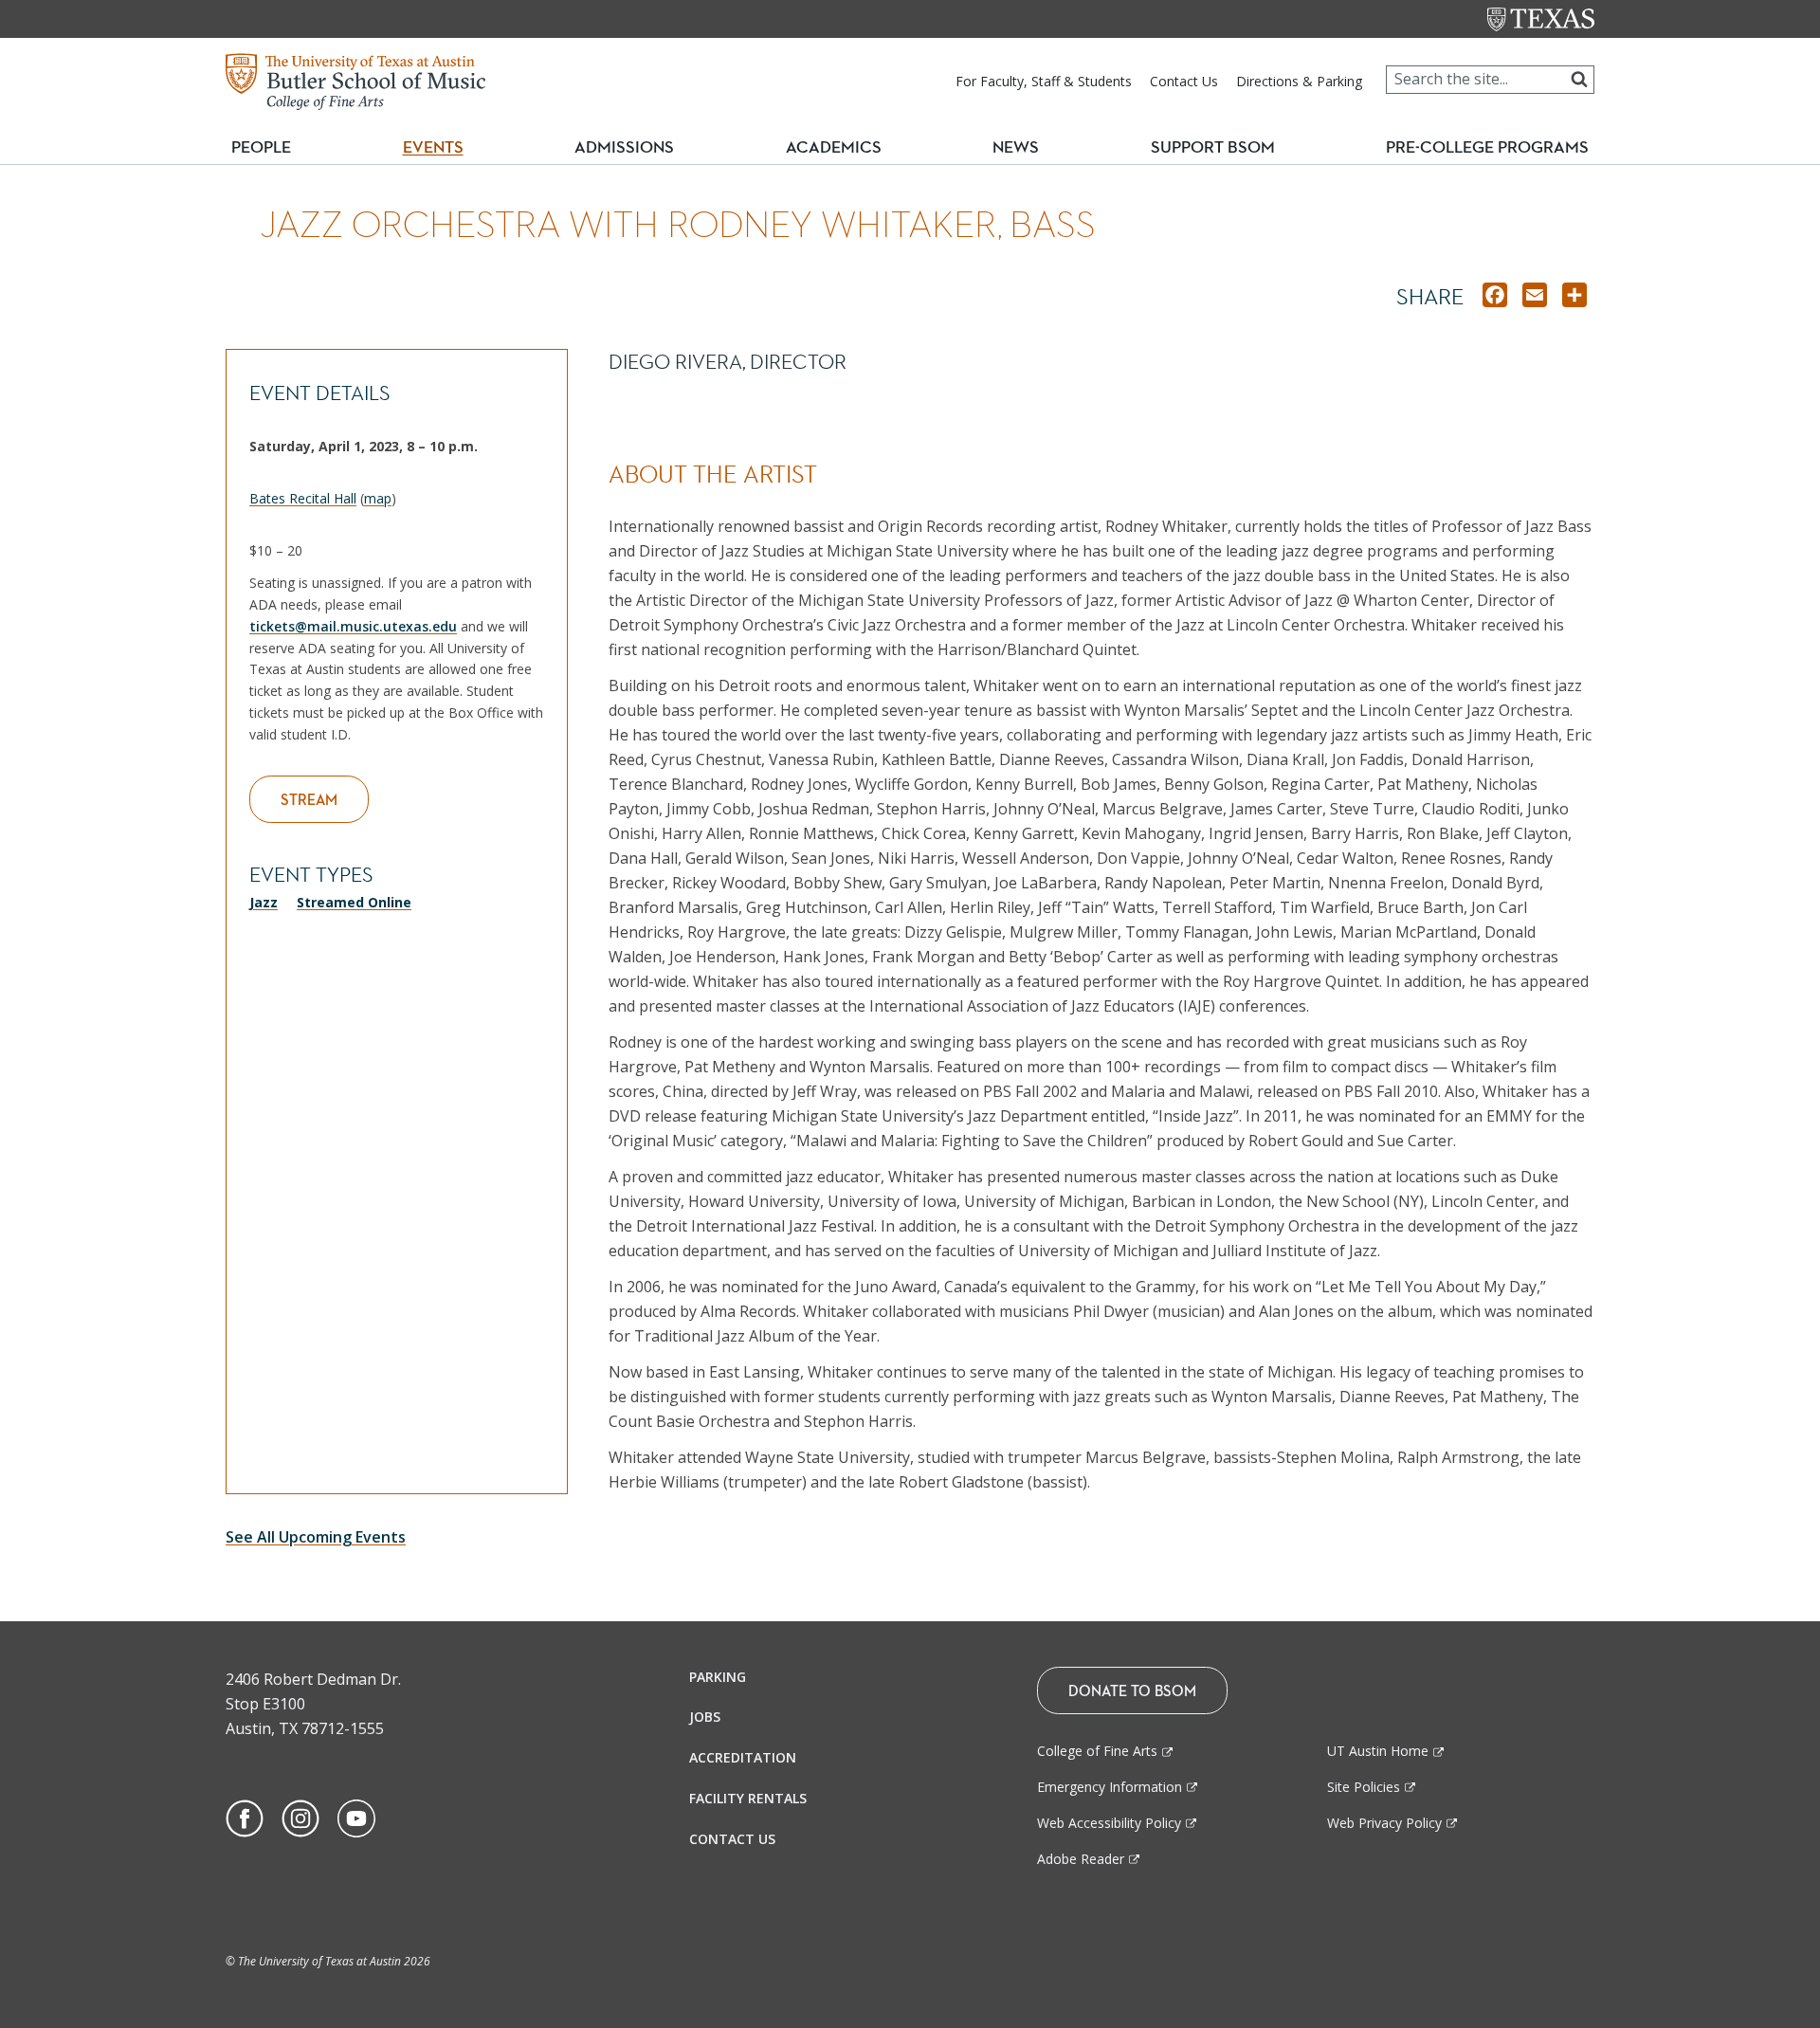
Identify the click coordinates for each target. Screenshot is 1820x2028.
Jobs (705, 1717)
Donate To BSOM (1132, 1690)
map (378, 498)
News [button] (1016, 147)
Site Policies (1364, 1787)
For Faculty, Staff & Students (1044, 81)
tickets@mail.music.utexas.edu (353, 626)
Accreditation (743, 1757)
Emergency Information (1110, 1787)
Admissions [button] (632, 146)
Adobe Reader (1081, 1859)
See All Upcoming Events (316, 1537)
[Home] (355, 80)
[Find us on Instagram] (300, 1817)
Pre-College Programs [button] (1495, 146)
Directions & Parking (1299, 81)
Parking (718, 1677)
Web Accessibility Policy (1109, 1823)
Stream (309, 799)
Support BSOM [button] (1213, 147)
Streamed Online (354, 902)
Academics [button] (841, 146)
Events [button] (441, 146)
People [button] (261, 147)
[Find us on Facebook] (245, 1817)
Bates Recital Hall (303, 498)
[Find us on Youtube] (356, 1817)
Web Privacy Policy (1384, 1823)
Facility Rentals (748, 1798)
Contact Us (1184, 81)
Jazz (264, 902)
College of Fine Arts (1097, 1751)
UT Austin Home (1378, 1751)
